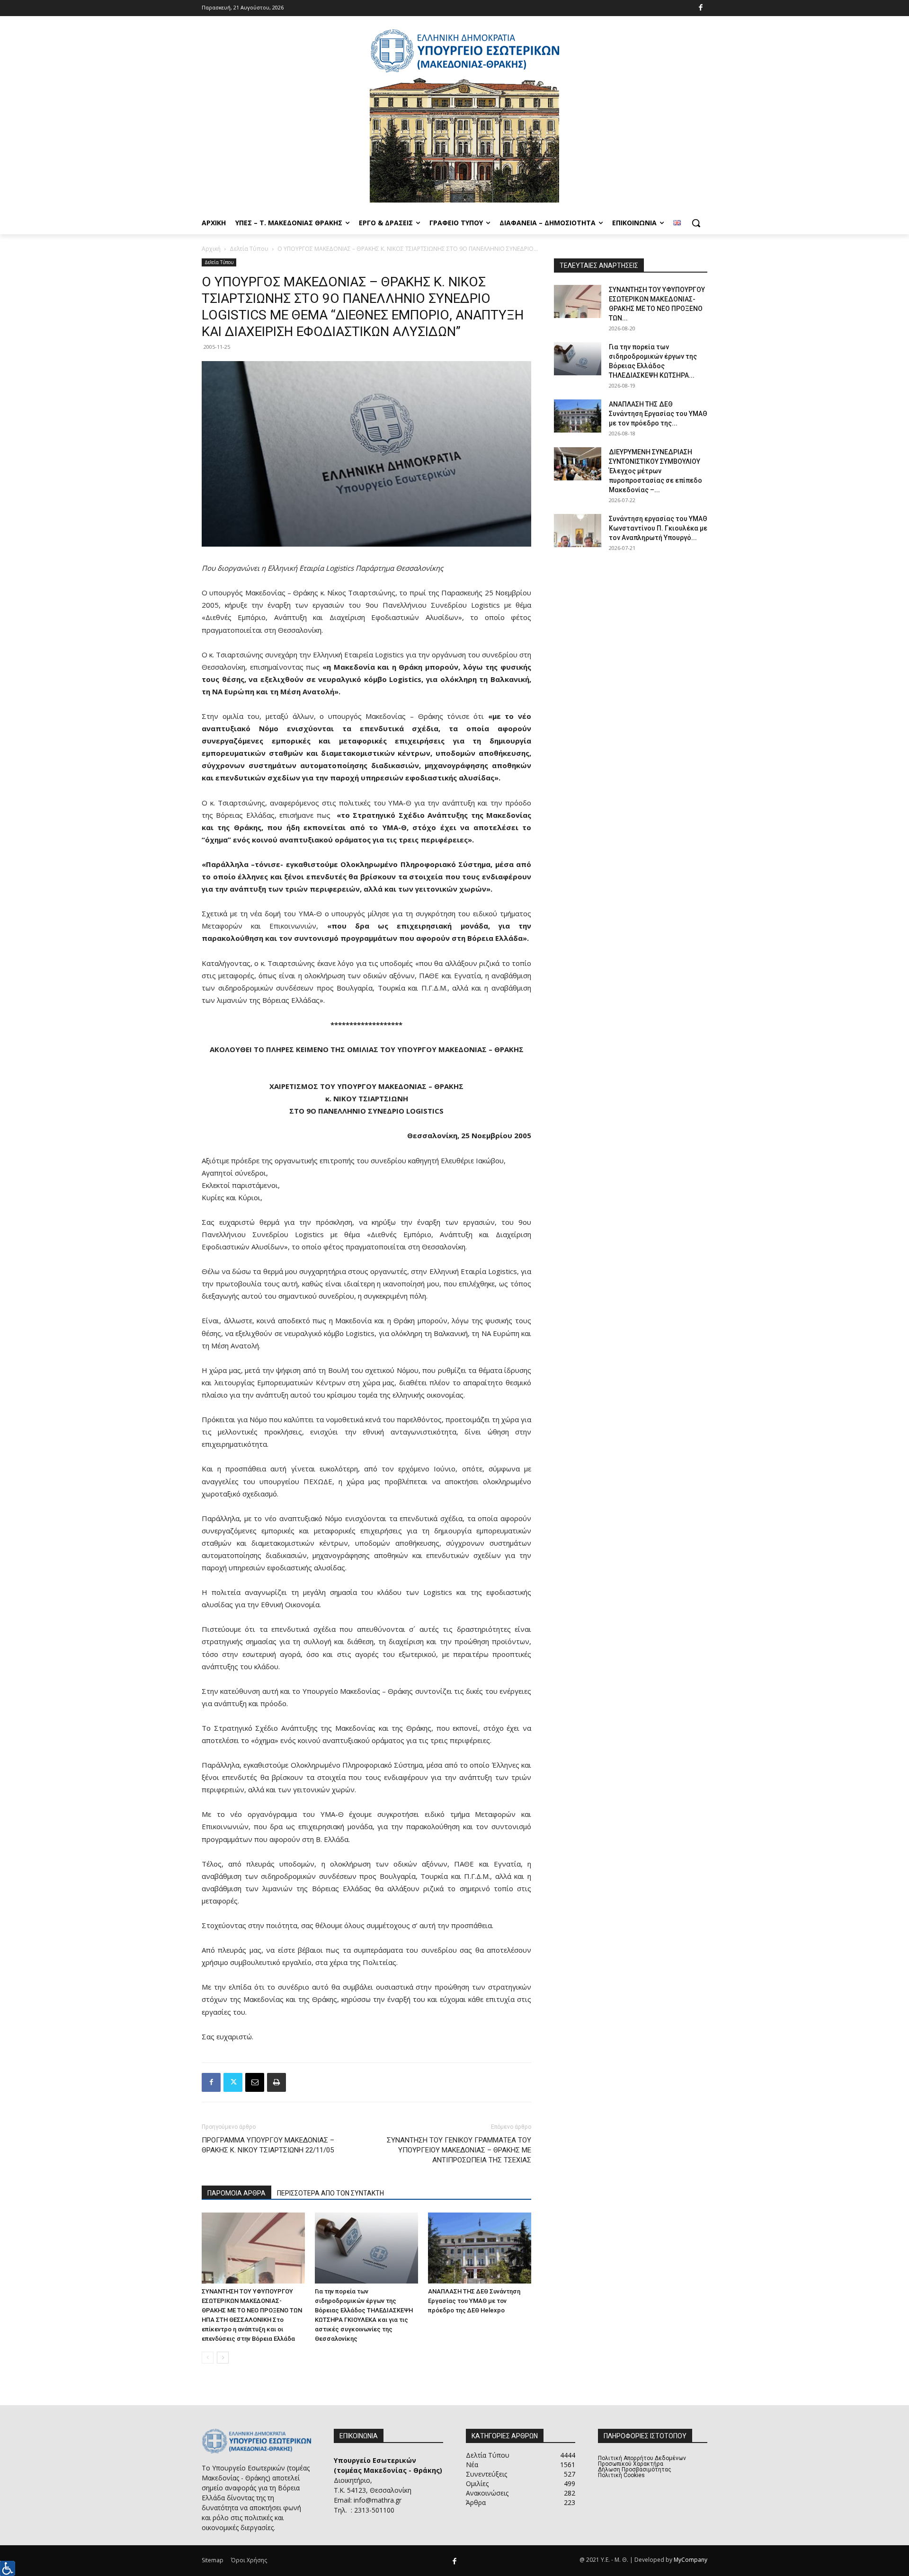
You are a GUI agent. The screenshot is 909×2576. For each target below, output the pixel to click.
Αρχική (211, 249)
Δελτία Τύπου (249, 249)
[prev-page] (208, 2358)
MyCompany (691, 2560)
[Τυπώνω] (276, 2082)
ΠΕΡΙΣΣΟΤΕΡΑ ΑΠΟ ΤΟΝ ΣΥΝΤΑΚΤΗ (330, 2193)
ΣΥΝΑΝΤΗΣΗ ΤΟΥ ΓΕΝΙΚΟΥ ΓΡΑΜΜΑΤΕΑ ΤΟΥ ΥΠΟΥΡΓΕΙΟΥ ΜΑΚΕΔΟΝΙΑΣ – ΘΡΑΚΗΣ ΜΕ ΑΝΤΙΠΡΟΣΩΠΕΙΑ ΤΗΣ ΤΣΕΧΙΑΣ (459, 2150)
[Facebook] (701, 8)
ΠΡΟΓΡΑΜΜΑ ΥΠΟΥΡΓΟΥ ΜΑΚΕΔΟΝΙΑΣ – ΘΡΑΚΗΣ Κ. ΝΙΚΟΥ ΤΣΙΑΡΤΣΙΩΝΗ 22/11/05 (268, 2145)
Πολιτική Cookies (621, 2475)
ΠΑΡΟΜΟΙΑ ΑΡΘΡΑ (236, 2193)
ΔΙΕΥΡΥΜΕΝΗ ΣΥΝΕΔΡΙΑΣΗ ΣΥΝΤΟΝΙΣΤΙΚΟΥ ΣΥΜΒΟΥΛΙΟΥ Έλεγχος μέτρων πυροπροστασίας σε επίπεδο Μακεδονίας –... (655, 471)
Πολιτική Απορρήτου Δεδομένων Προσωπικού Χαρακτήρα (642, 2461)
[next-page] (223, 2358)
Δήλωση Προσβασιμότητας (635, 2470)
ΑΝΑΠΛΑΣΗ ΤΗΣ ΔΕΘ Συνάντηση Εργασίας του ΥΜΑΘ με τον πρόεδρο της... (658, 414)
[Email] (255, 2082)
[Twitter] (233, 2082)
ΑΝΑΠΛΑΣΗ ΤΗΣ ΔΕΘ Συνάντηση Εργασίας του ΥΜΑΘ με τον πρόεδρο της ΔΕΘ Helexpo (474, 2301)
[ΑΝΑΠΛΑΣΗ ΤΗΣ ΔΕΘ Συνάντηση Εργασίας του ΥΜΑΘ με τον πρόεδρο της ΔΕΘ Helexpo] (480, 2248)
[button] (696, 223)
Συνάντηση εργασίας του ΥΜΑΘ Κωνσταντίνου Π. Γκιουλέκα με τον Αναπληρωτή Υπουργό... (658, 528)
